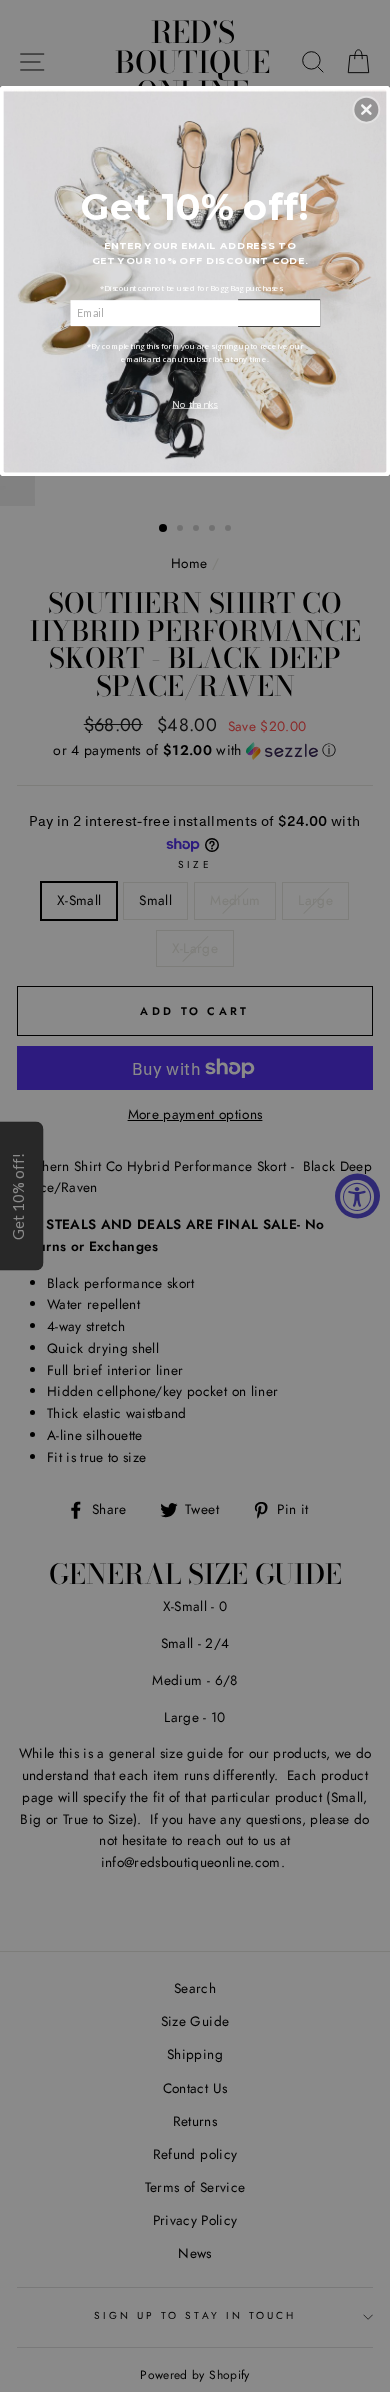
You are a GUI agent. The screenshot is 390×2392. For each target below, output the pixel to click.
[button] (366, 109)
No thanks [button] (195, 403)
